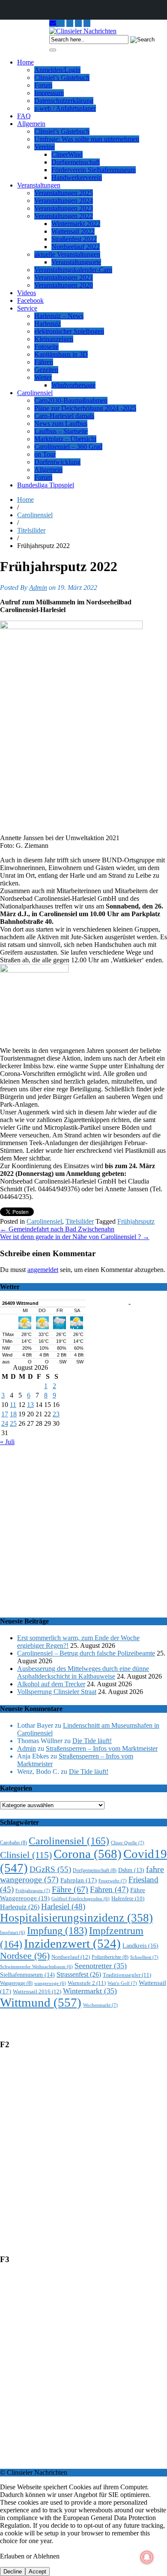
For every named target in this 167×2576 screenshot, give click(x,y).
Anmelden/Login (57, 70)
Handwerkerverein (77, 177)
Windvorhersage (73, 385)
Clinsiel (26, 1855)
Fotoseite (46, 347)
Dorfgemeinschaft (76, 162)
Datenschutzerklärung (64, 101)
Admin (38, 588)
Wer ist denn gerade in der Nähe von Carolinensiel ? (75, 1237)
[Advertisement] (83, 1527)
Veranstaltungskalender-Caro (73, 270)
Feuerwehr (113, 1881)
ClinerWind (67, 154)
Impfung (57, 1930)
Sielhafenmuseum (27, 1975)
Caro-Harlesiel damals (64, 416)
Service (27, 308)
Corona (88, 1854)
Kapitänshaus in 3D (61, 354)
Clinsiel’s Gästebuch (62, 78)
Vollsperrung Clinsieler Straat (57, 1692)
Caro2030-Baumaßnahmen (71, 400)
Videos (27, 293)
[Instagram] (61, 23)
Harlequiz (48, 324)
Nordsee (25, 1956)
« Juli (7, 1442)
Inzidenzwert (72, 1943)
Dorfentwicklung (57, 462)
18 (13, 1414)
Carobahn (13, 1843)
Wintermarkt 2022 (76, 224)
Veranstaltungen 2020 (64, 285)
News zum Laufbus (61, 423)
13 (30, 1405)
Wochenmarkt (100, 2005)
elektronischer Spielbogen (69, 331)
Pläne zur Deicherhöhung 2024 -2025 (85, 408)
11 (13, 1405)
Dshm (131, 1870)
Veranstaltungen (39, 185)
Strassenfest (79, 1974)
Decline (13, 2572)
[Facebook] (87, 23)
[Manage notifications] (147, 2557)
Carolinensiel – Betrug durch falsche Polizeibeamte (86, 1653)
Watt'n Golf (122, 1983)
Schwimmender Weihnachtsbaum (36, 1967)
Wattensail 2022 (73, 231)
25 (13, 1423)
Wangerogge (16, 1983)
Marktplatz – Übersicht (65, 439)
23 (56, 1414)
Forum (43, 85)
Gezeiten (46, 370)
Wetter (43, 377)
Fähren (44, 362)
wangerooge (50, 1983)
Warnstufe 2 (87, 1983)
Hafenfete (128, 1899)
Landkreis (140, 1946)
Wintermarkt (90, 1991)
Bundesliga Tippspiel (46, 485)
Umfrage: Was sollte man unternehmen (87, 139)
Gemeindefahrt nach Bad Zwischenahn (57, 1229)
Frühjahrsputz (136, 1221)
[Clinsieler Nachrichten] (83, 31)
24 (5, 1423)
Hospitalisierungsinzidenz (76, 1918)
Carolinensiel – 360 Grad (68, 447)
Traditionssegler (127, 1975)
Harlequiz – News (59, 316)
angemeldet (43, 1270)
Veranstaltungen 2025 (64, 193)
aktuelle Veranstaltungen (67, 254)
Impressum (49, 93)
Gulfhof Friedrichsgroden (81, 1899)
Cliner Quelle (128, 1843)
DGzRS (50, 1869)
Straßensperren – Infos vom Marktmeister (102, 1748)
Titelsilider (31, 530)
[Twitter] (78, 23)
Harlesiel (63, 1906)
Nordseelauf (71, 1957)
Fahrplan (79, 1880)
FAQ (24, 116)
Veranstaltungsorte (76, 262)
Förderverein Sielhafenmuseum (94, 170)
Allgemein (31, 124)
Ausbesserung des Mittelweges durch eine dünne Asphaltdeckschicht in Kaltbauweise (83, 1672)
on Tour (45, 454)
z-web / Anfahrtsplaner (65, 108)
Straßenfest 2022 (74, 239)
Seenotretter (101, 1966)
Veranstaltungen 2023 (64, 208)
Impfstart (13, 1933)
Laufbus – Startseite (61, 431)
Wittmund (41, 2002)
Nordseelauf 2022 (76, 247)
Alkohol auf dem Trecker (51, 1684)
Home (25, 62)
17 (5, 1414)
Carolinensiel (35, 393)
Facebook (30, 300)
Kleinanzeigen (54, 339)
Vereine (45, 147)
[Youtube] (70, 23)
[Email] (54, 23)
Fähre (70, 1889)
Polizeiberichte (110, 1957)
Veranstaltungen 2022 (64, 216)
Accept (37, 2572)
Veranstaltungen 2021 (64, 277)
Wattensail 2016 (37, 1991)
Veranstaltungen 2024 (64, 201)
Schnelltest (144, 1957)
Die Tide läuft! (92, 1741)
